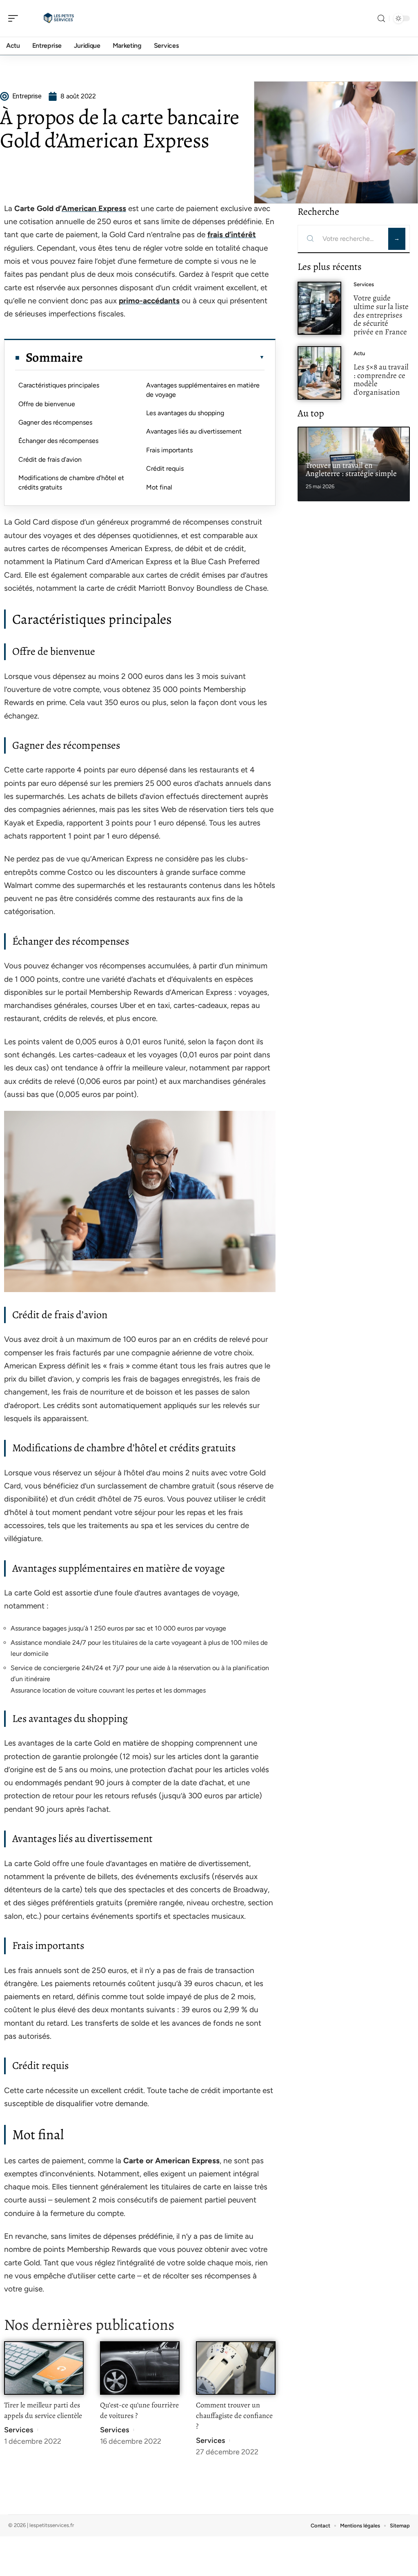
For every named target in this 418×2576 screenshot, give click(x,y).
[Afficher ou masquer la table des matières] (174, 357)
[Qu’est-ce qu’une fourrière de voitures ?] (140, 2368)
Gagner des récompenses (55, 422)
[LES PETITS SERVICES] (59, 18)
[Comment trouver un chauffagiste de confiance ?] (236, 2368)
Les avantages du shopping (185, 413)
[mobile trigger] (15, 18)
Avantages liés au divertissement (194, 431)
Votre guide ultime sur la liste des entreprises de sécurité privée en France (381, 315)
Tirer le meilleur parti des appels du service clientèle (43, 2410)
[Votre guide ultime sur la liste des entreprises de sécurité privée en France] (319, 308)
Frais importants (169, 450)
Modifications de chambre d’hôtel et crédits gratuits (71, 482)
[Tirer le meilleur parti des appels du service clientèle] (44, 2368)
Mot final (159, 487)
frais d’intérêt (232, 235)
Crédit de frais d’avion (50, 459)
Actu (359, 353)
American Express (94, 208)
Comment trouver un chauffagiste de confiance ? (234, 2416)
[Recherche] (381, 19)
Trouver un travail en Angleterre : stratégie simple (351, 469)
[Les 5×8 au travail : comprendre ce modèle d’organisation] (319, 373)
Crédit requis (165, 468)
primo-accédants (149, 301)
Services (19, 2430)
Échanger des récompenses (58, 441)
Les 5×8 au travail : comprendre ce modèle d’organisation (381, 379)
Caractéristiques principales (59, 385)
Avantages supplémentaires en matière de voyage (203, 390)
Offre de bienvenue (47, 404)
